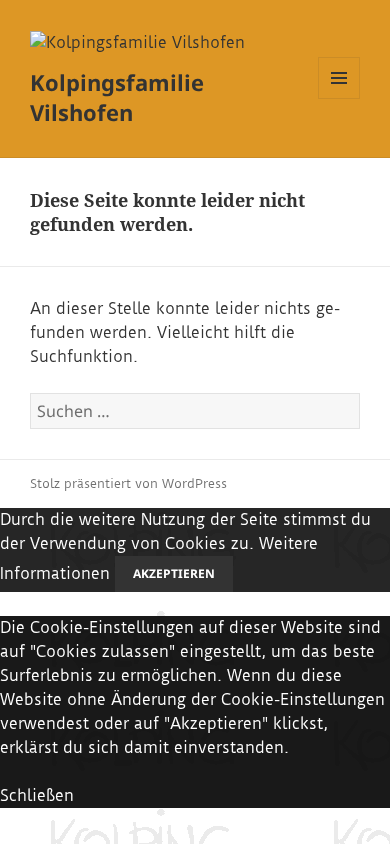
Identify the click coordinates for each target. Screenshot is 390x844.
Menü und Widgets (339, 98)
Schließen (37, 795)
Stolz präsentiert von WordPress (128, 483)
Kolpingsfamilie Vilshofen (117, 97)
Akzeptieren (174, 573)
